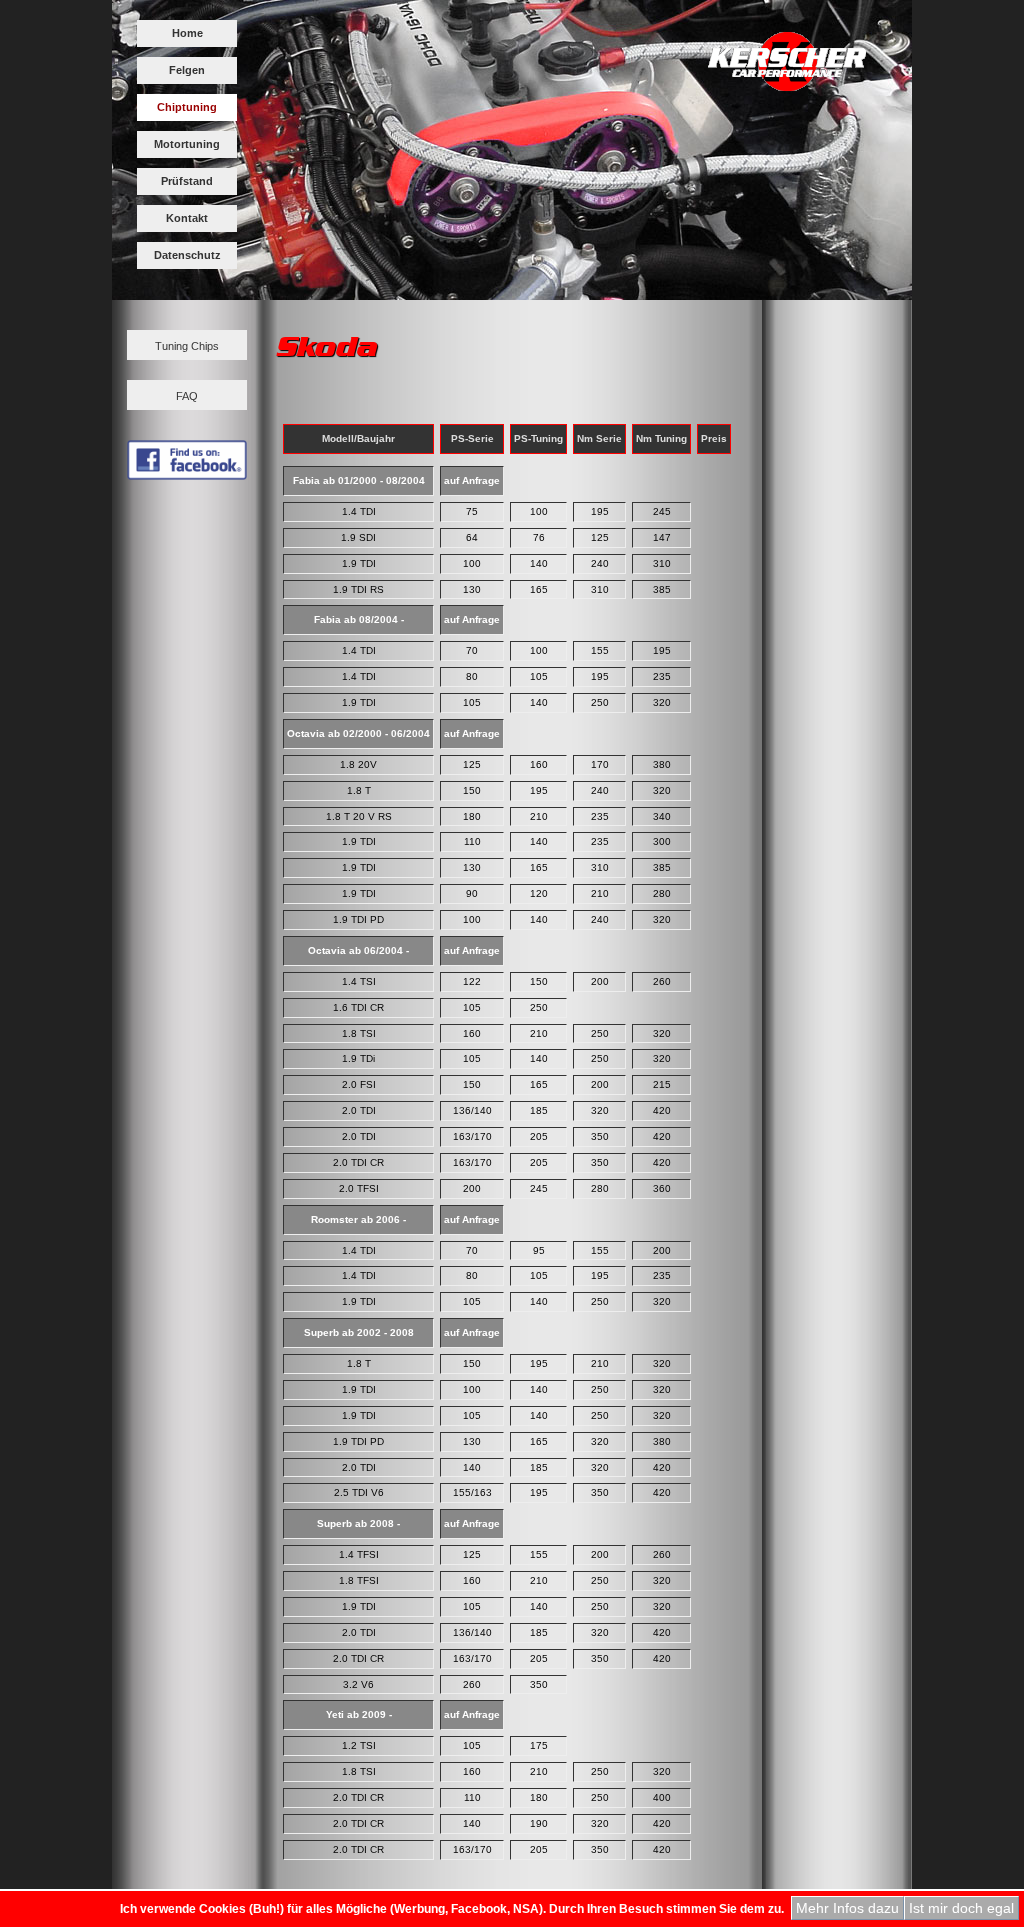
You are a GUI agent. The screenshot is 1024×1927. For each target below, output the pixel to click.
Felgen (187, 70)
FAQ (187, 396)
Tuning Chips (187, 346)
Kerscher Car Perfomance (787, 70)
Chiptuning (187, 107)
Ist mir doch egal (961, 1908)
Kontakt (187, 218)
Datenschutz (187, 255)
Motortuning (187, 144)
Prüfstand (187, 181)
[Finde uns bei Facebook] (187, 474)
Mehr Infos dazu (847, 1908)
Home (187, 33)
